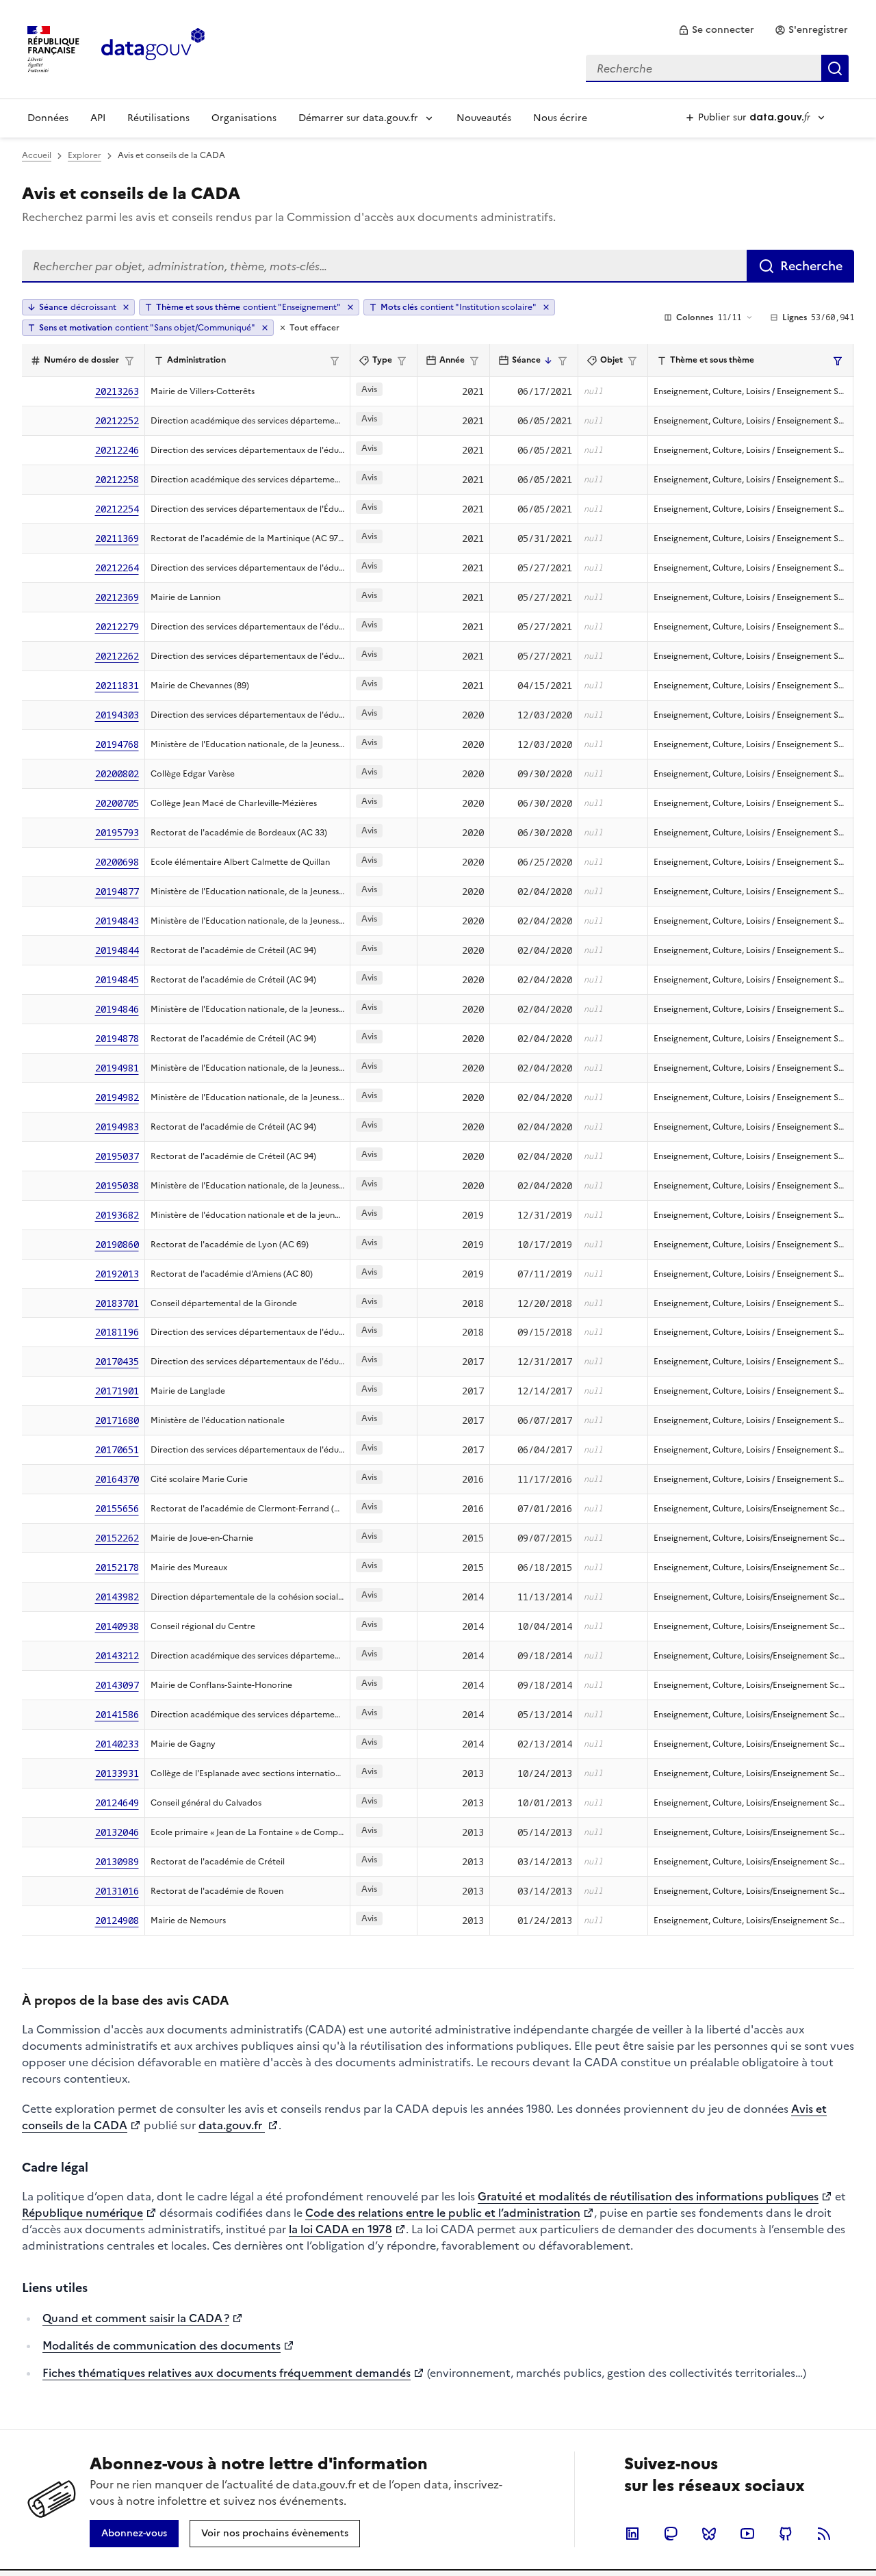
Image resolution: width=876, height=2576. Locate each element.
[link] (716, 30)
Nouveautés (484, 118)
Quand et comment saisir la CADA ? (136, 2318)
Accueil (37, 155)
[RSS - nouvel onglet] (824, 2534)
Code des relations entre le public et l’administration (443, 2213)
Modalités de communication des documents (162, 2345)
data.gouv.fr (232, 2125)
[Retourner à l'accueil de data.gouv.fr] (153, 48)
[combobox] (717, 68)
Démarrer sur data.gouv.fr (358, 118)
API (98, 118)
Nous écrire (560, 118)
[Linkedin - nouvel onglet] (632, 2534)
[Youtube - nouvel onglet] (747, 2534)
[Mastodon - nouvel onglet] (671, 2534)
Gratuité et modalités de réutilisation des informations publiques (648, 2196)
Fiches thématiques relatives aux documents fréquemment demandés (227, 2373)
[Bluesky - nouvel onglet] (709, 2534)
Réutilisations (158, 118)
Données (48, 118)
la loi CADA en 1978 (340, 2229)
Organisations (244, 118)
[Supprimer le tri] (126, 307)
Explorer (85, 155)
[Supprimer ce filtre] (350, 307)
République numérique (82, 2213)
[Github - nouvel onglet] (786, 2534)
